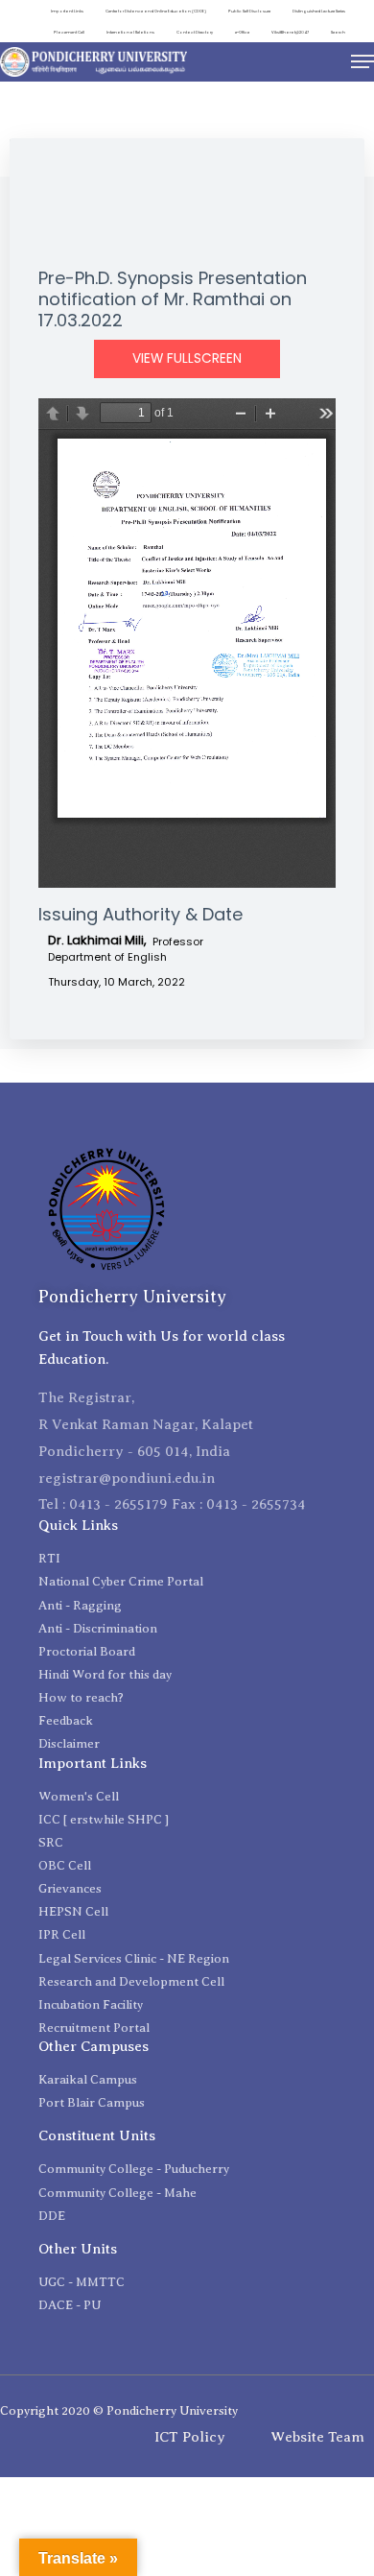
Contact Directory (195, 32)
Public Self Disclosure (249, 11)
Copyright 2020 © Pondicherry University (119, 2410)
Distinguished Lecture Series (319, 11)
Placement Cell (69, 32)
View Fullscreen (187, 358)
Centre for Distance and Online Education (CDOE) (156, 11)
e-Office (242, 32)
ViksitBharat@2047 (290, 32)
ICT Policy (190, 2437)
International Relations (130, 32)
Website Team (317, 2437)
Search (338, 32)
